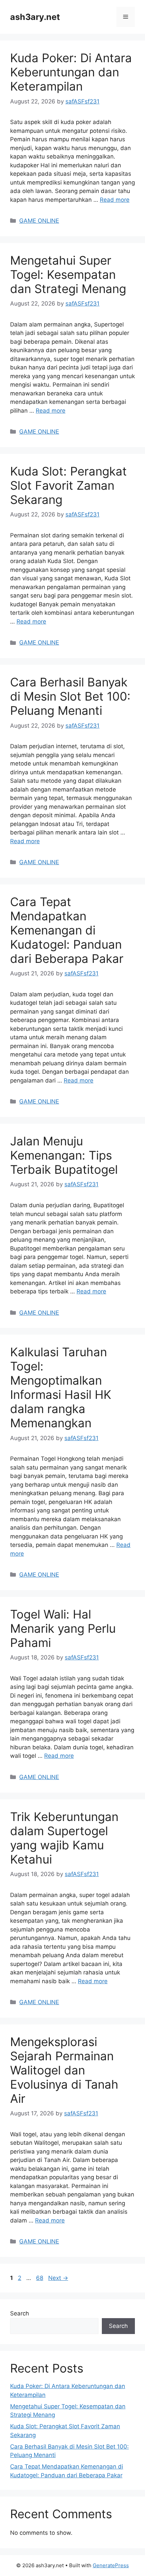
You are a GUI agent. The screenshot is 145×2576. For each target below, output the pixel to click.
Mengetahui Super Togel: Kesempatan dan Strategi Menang (68, 274)
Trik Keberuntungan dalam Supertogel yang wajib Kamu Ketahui (64, 1838)
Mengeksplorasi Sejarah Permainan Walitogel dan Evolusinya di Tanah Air (64, 2070)
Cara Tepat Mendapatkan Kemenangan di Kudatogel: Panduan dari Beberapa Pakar (67, 930)
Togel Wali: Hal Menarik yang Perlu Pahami (63, 1628)
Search (20, 2313)
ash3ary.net (35, 17)
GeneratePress (111, 2565)
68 (40, 2278)
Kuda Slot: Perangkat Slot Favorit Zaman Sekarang (68, 485)
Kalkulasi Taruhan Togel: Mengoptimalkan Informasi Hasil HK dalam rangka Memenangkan (61, 1387)
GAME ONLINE (39, 221)
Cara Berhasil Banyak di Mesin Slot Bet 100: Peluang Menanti (70, 696)
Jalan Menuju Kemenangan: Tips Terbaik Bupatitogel (64, 1155)
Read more (115, 200)
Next (58, 2278)
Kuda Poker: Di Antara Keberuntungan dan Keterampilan (71, 72)
